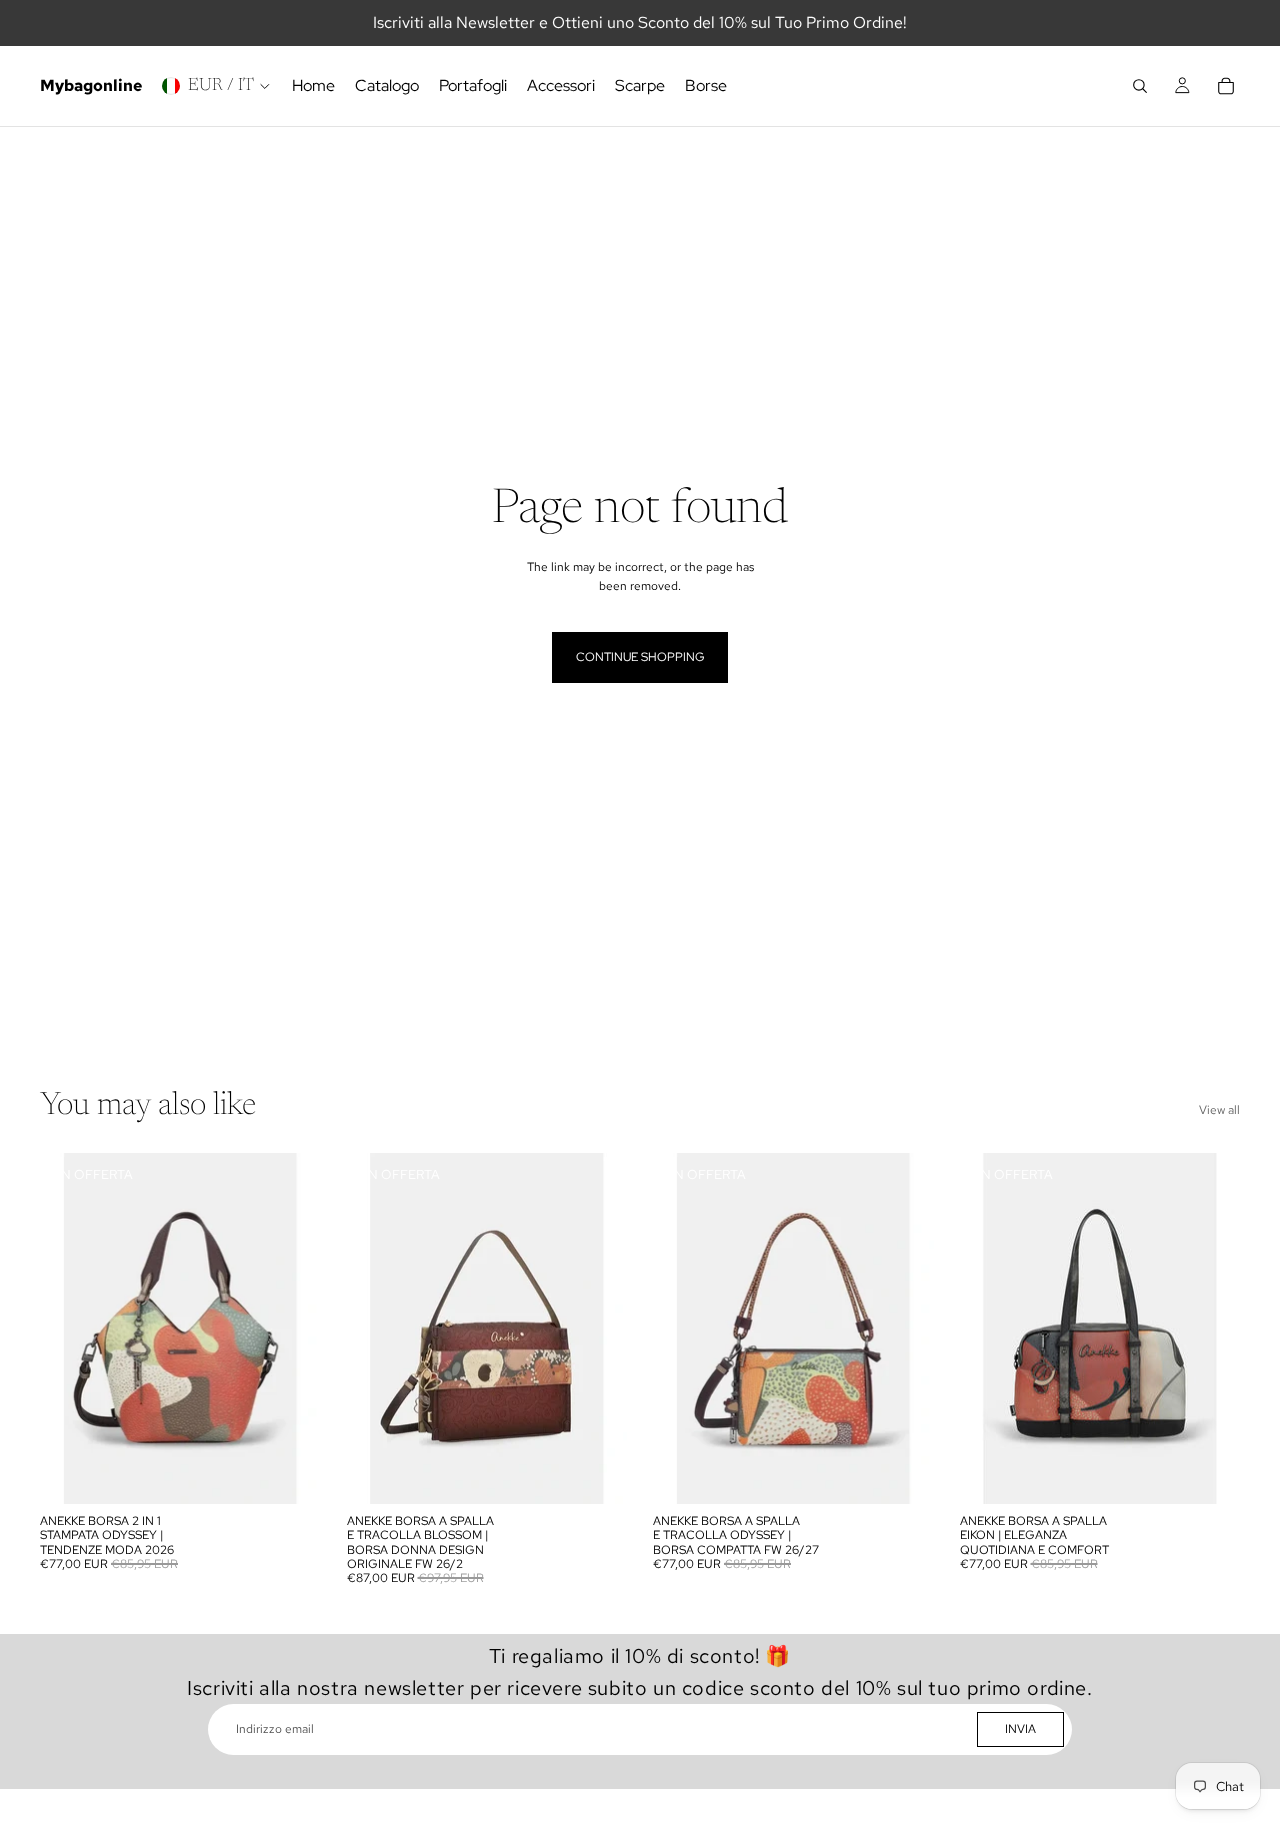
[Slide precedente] (70, 1328)
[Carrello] (1226, 86)
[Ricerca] (1140, 86)
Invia (1020, 1729)
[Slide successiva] (291, 1328)
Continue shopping (640, 657)
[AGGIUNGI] (290, 1473)
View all (1219, 1110)
